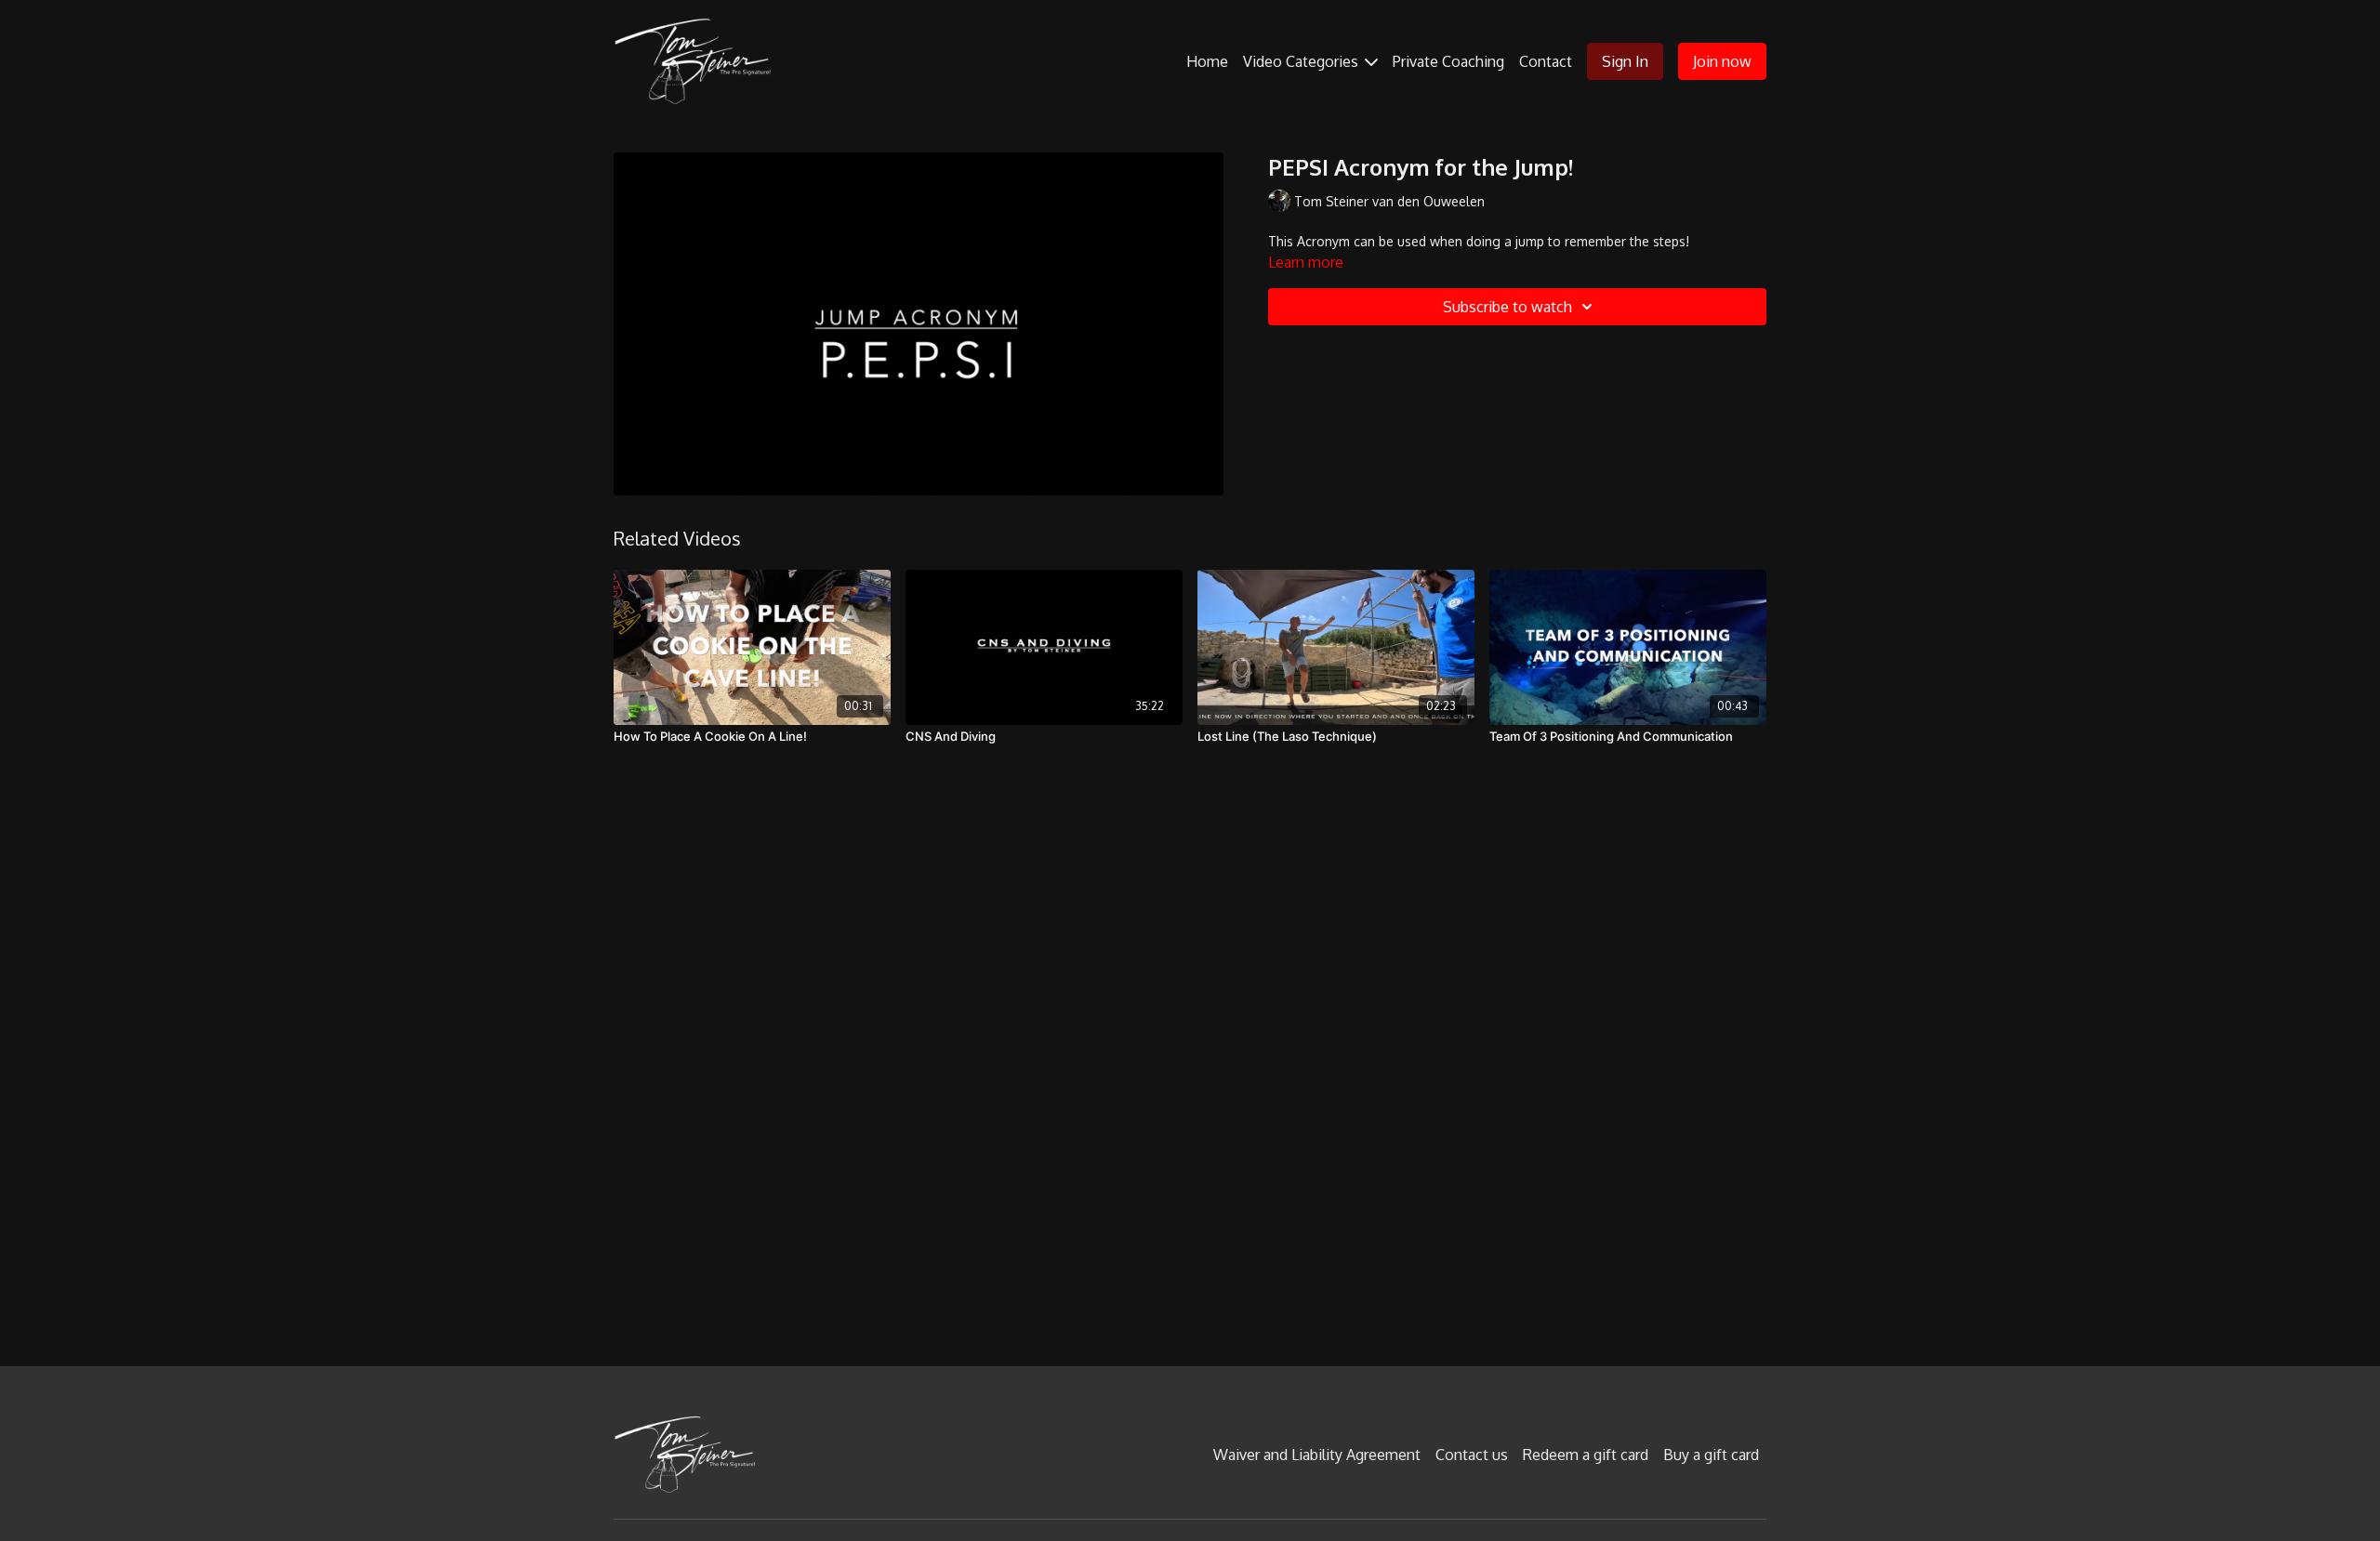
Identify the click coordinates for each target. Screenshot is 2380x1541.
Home (1207, 61)
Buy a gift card (1711, 1455)
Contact (1546, 61)
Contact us (1472, 1455)
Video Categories (1302, 61)
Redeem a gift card (1586, 1455)
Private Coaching (1448, 61)
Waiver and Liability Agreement (1317, 1455)
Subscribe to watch (1507, 307)
